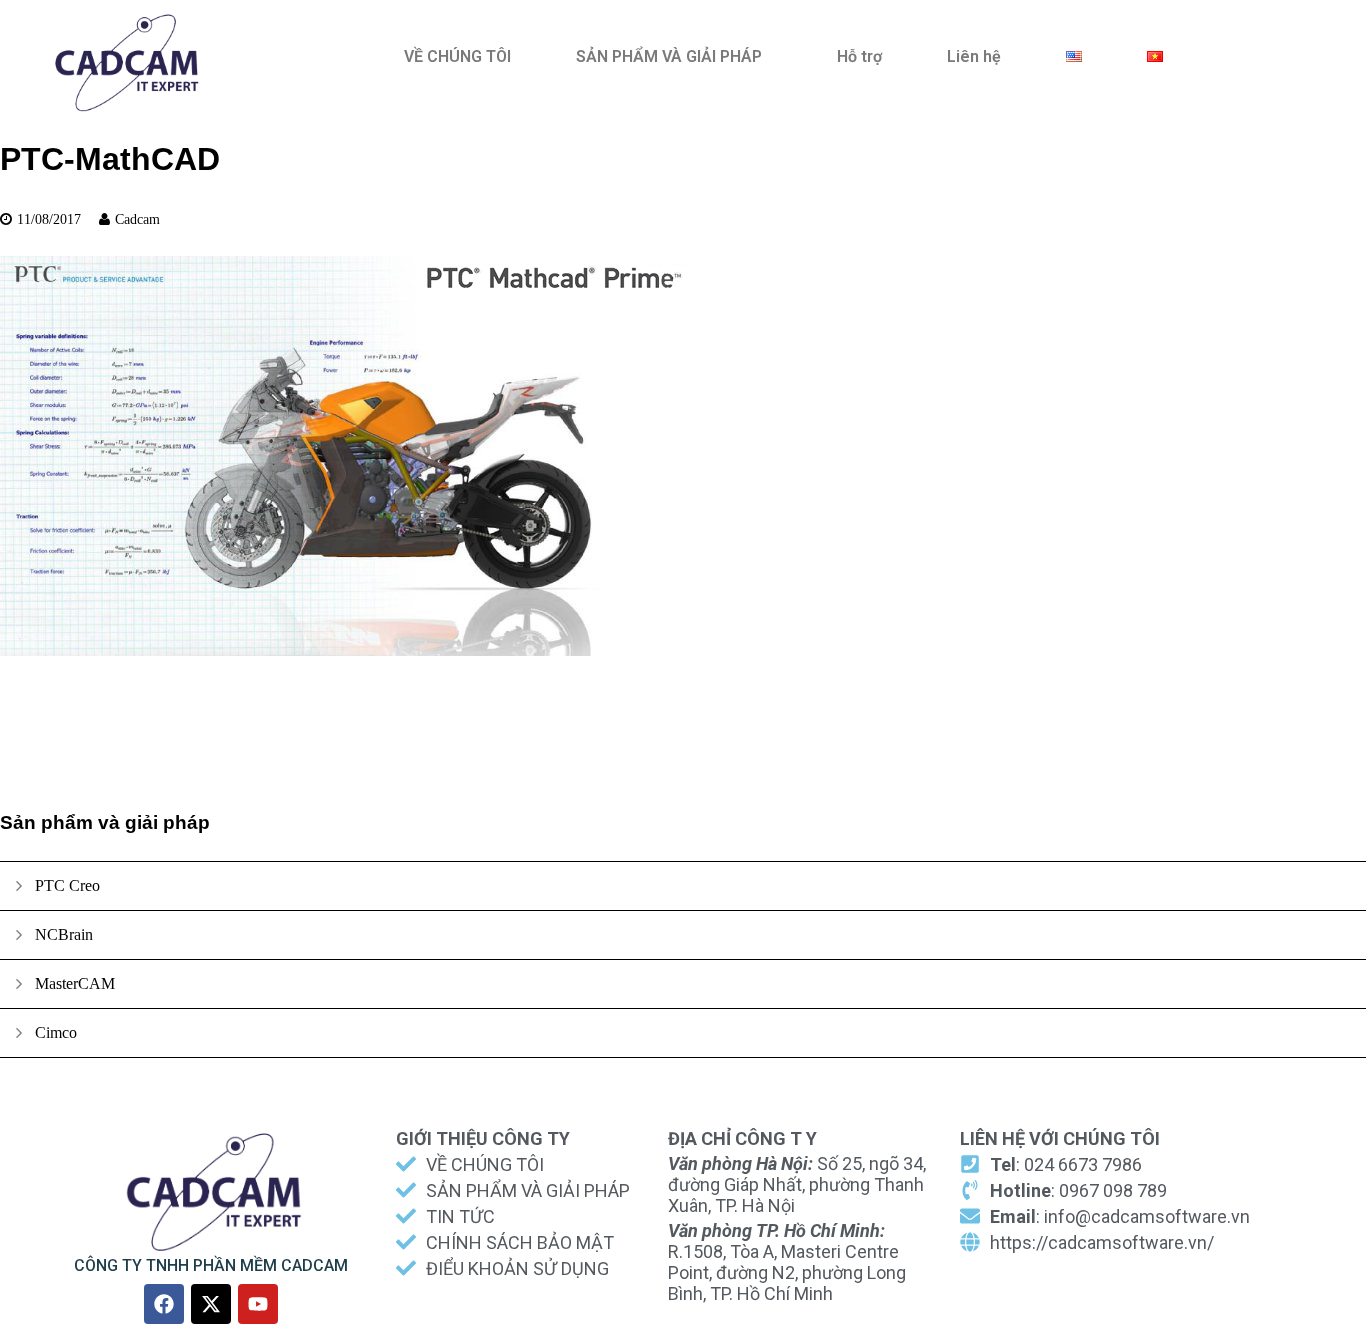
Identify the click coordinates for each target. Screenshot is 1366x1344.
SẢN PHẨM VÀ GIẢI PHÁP (669, 56)
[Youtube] (258, 1304)
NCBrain (64, 934)
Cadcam (137, 219)
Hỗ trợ (859, 56)
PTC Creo (67, 885)
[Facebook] (164, 1304)
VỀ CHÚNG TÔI (457, 56)
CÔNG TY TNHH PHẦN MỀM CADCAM (211, 1265)
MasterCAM (75, 983)
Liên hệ (974, 56)
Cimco (56, 1032)
